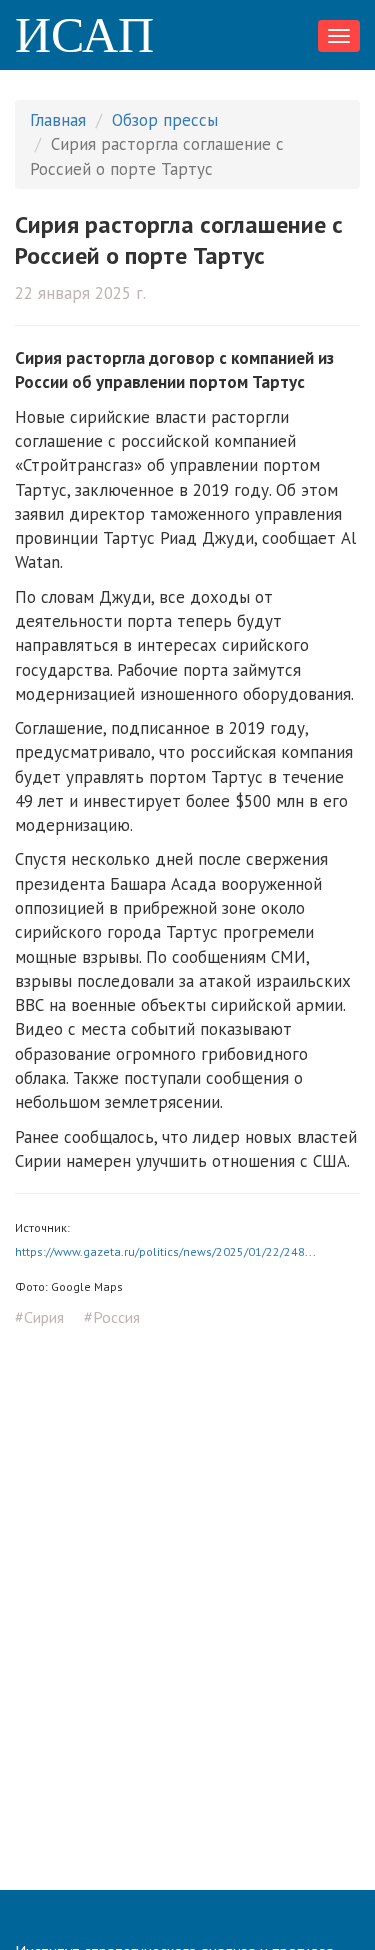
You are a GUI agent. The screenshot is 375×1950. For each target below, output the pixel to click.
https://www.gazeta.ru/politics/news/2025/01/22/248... (165, 1251)
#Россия (112, 1317)
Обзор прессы (165, 120)
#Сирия (39, 1317)
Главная (58, 120)
